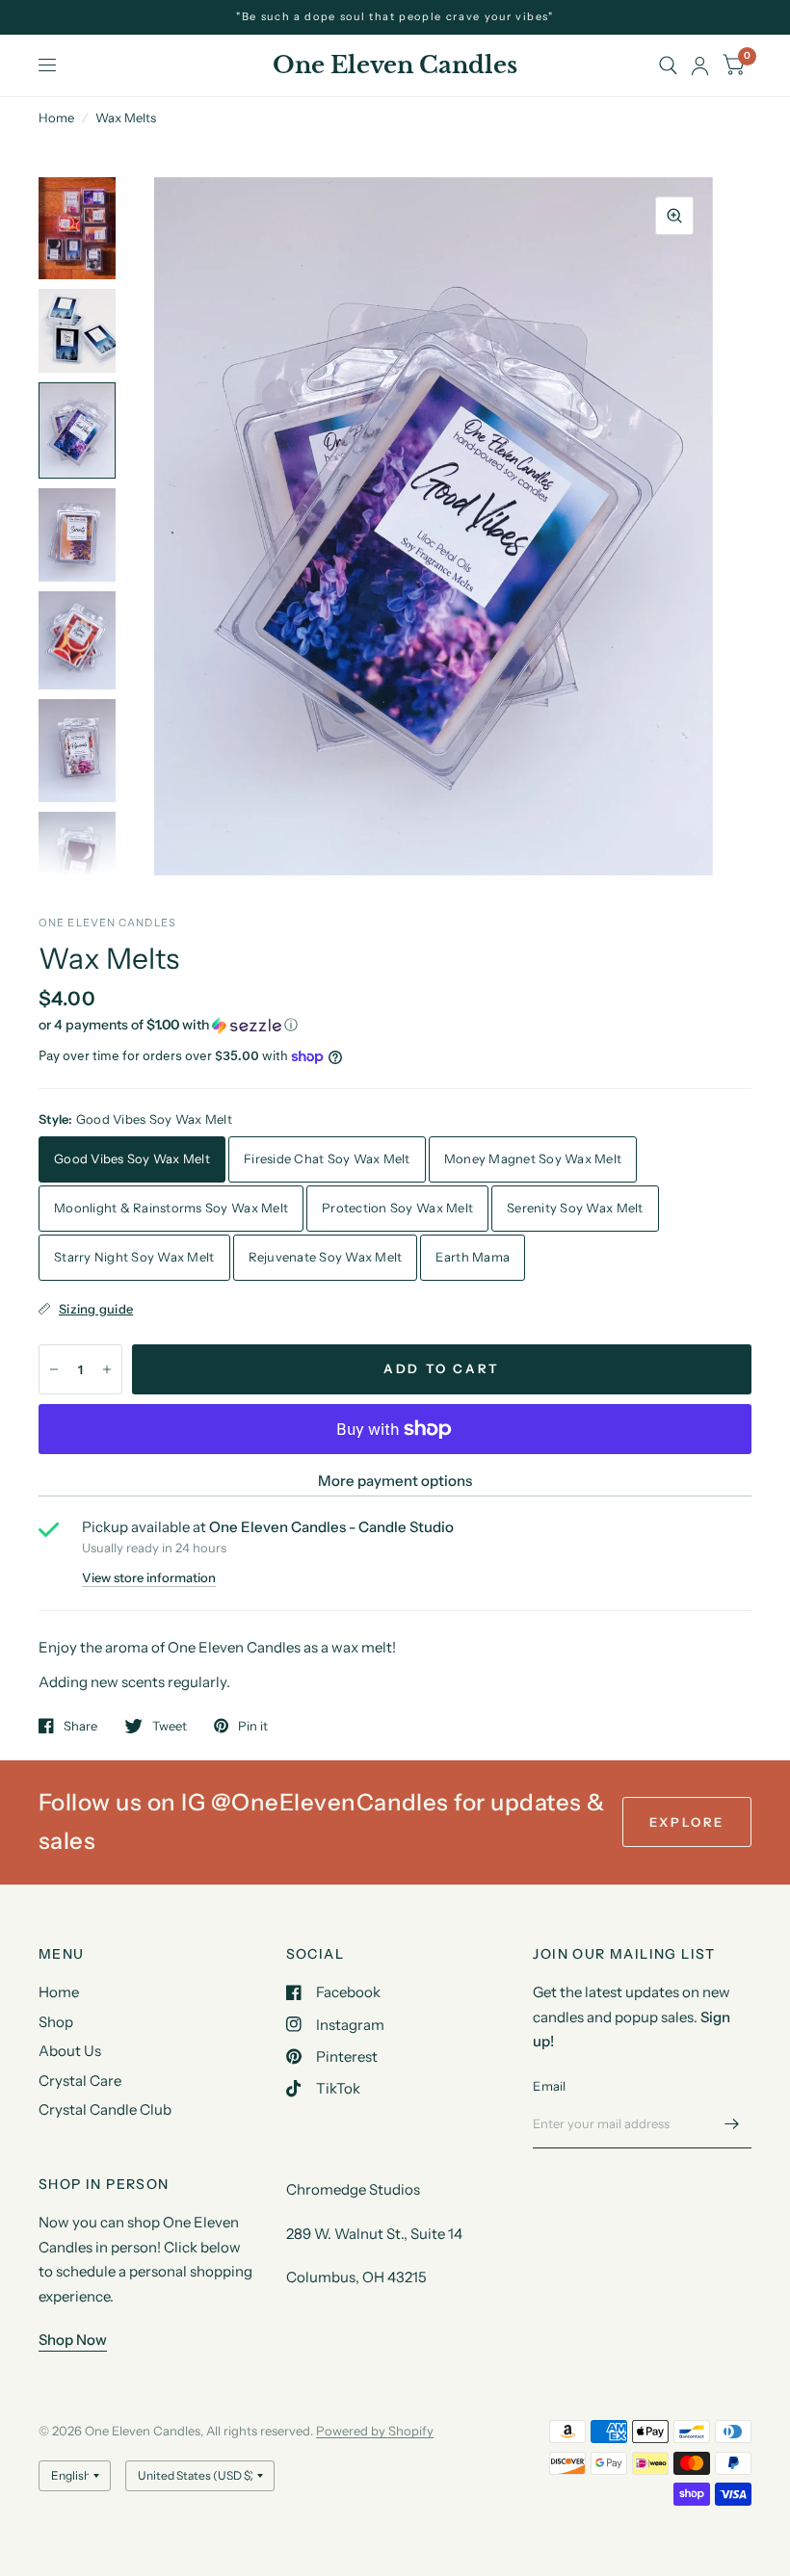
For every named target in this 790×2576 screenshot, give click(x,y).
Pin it (253, 1726)
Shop (56, 2022)
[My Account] (700, 65)
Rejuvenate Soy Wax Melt (326, 1257)
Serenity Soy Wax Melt (575, 1208)
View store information (149, 1578)
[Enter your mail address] (732, 2123)
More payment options (395, 1481)
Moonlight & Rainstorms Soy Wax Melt (171, 1208)
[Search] (668, 65)
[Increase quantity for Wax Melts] (107, 1369)
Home (56, 117)
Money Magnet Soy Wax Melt (533, 1158)
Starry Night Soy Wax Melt (134, 1257)
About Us (70, 2051)
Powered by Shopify (375, 2431)
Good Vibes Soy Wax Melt (132, 1158)
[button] (395, 1025)
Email (549, 2086)
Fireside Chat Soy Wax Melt (327, 1158)
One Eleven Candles (395, 65)
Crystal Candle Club (105, 2109)
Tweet (170, 1726)
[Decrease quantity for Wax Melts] (54, 1369)
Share (80, 1726)
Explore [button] (687, 1822)
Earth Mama (473, 1257)
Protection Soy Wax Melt (397, 1208)
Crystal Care (80, 2081)
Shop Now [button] (73, 2340)
